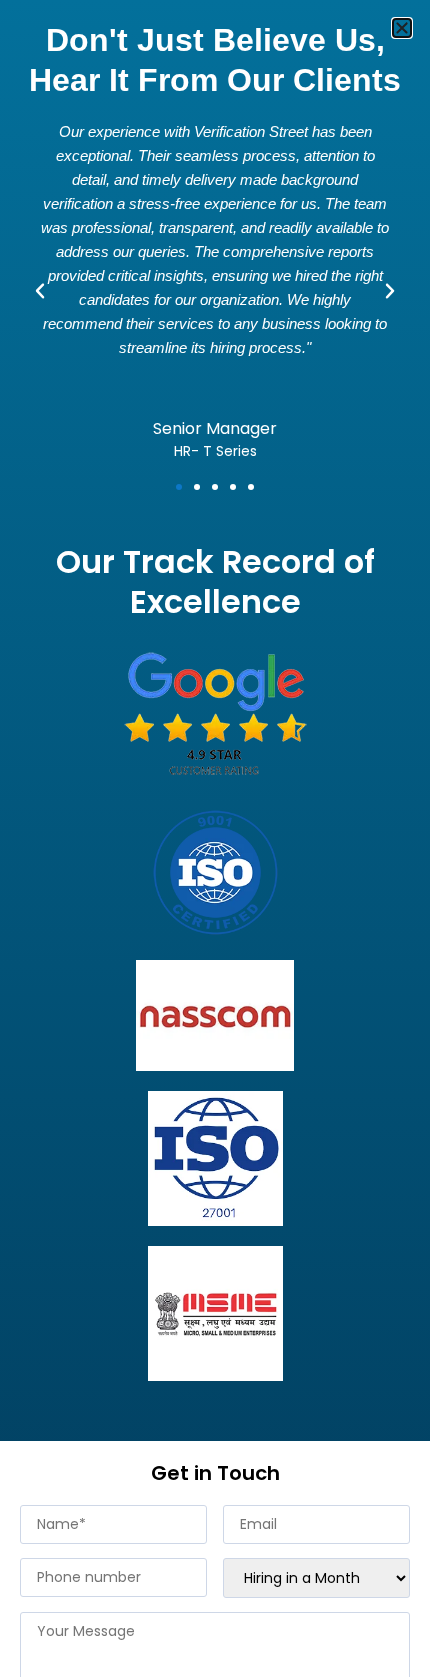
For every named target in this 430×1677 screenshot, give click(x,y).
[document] (215, 838)
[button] (402, 28)
